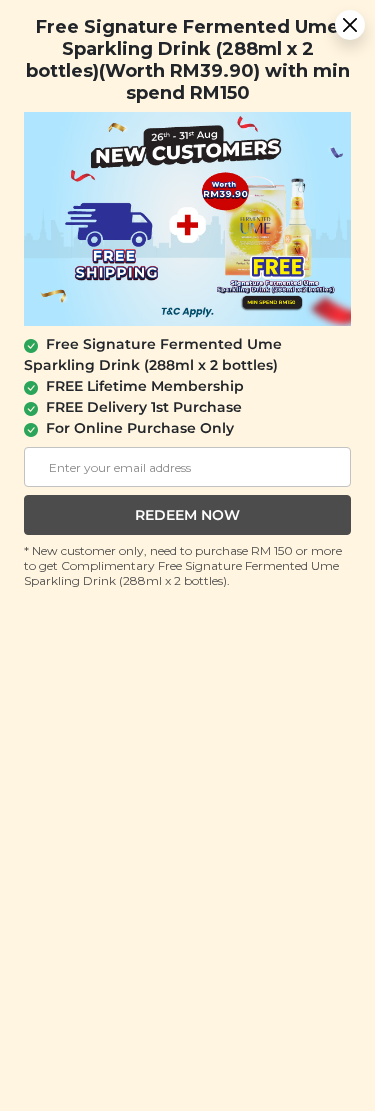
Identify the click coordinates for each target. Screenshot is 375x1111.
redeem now (187, 515)
